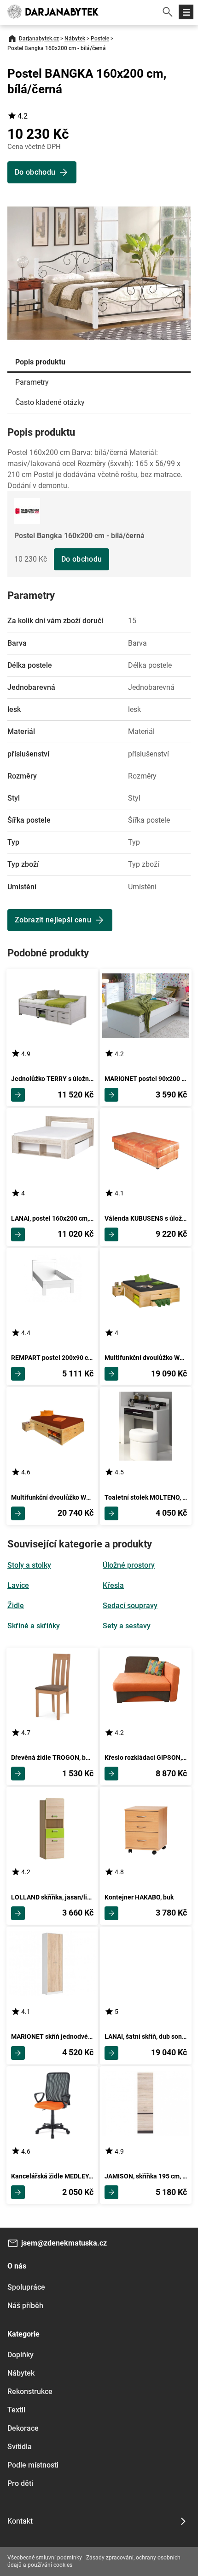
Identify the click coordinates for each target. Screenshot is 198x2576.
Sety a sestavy (127, 1626)
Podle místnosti (33, 2465)
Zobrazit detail (18, 1095)
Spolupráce (26, 2287)
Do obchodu (82, 559)
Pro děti (20, 2483)
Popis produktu (40, 362)
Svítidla (20, 2447)
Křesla (113, 1585)
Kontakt (20, 2521)
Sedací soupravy (130, 1606)
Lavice (18, 1585)
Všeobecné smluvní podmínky (45, 2558)
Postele (100, 39)
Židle (16, 1606)
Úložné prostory (129, 1565)
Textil (16, 2410)
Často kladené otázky (50, 402)
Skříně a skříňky (34, 1626)
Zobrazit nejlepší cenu (53, 920)
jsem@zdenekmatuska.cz (64, 2243)
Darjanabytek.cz (39, 39)
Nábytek (75, 39)
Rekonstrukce (30, 2391)
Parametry (32, 382)
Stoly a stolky (29, 1565)
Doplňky (20, 2355)
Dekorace (23, 2428)
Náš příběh (25, 2306)
